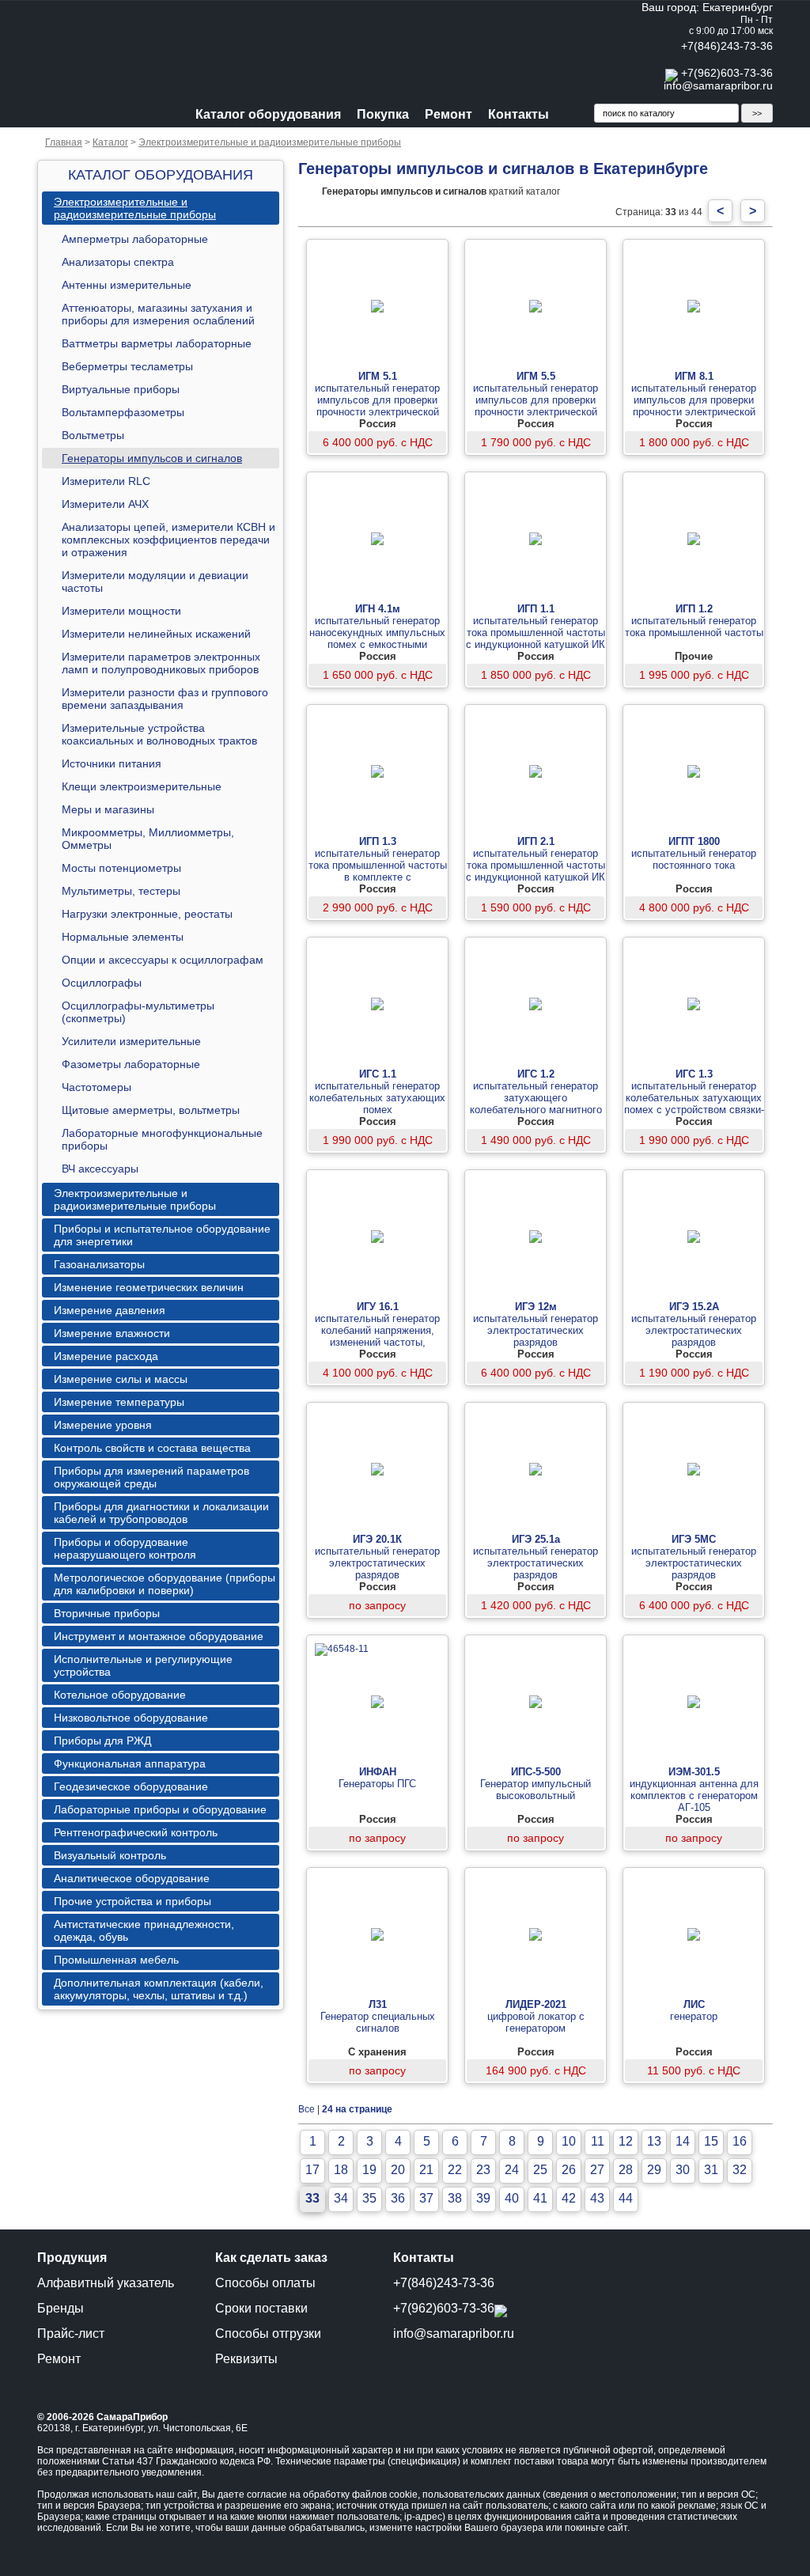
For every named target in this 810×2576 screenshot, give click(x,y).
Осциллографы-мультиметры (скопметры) (138, 1012)
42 (569, 2198)
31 (711, 2170)
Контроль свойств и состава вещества (152, 1448)
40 (512, 2198)
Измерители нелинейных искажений (156, 634)
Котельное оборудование (120, 1695)
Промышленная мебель (116, 1960)
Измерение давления (110, 1310)
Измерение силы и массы (121, 1379)
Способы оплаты (265, 2283)
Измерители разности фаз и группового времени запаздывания (165, 699)
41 (540, 2198)
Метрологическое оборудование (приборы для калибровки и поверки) (165, 1584)
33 (312, 2198)
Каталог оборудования (268, 114)
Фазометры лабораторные (131, 1064)
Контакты (519, 114)
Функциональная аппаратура (130, 1763)
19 (369, 2170)
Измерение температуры (119, 1402)
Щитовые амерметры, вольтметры (151, 1110)
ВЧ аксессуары (100, 1169)
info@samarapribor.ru (718, 85)
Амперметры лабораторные (135, 239)
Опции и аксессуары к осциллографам (163, 960)
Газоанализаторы (99, 1264)
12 (626, 2141)
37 (426, 2198)
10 (569, 2141)
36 (398, 2198)
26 (569, 2170)
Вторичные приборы (107, 1613)
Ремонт (449, 114)
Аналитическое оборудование (132, 1878)
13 (654, 2141)
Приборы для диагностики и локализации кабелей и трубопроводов (161, 1513)
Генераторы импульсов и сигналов (152, 458)
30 (683, 2170)
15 (711, 2141)
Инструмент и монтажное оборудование (159, 1636)
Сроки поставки (261, 2308)
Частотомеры (97, 1087)
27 (597, 2170)
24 (512, 2170)
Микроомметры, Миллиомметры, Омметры (148, 839)
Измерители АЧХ (105, 504)
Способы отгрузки (268, 2334)
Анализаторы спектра (118, 262)
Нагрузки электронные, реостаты (147, 914)
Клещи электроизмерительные (142, 786)
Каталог (110, 142)
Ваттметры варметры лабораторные (157, 343)
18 (341, 2170)
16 (740, 2141)
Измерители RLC (106, 481)
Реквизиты (246, 2359)
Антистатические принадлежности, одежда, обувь (144, 1930)
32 (740, 2170)
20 (398, 2170)
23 (483, 2170)
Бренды (61, 2308)
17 (312, 2170)
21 (426, 2170)
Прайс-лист (71, 2334)
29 (654, 2170)
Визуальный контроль (110, 1855)
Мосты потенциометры (121, 868)
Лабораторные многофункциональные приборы (162, 1139)
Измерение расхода (106, 1356)
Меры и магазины (108, 809)
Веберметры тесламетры (127, 366)
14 (683, 2141)
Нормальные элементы (123, 937)
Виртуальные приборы (121, 389)
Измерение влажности (112, 1333)
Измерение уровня (103, 1425)
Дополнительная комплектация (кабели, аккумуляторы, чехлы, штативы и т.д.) (159, 1989)
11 (598, 2141)
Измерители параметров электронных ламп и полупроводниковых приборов (161, 663)
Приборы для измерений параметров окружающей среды (151, 1477)
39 (483, 2198)
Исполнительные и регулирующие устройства (143, 1665)
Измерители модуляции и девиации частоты (155, 581)
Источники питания (112, 763)
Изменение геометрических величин (149, 1287)
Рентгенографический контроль (136, 1832)
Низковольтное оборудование (131, 1718)
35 (369, 2198)
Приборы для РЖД (102, 1741)
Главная (64, 142)
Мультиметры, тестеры (121, 891)
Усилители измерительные (131, 1041)
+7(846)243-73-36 (727, 46)
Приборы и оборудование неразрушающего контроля (125, 1548)
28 (626, 2170)
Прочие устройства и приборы (132, 1901)
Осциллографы (102, 983)
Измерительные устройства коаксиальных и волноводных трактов (159, 734)
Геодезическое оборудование (131, 1786)
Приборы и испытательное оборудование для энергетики (162, 1235)
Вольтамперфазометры (123, 412)
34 (341, 2198)
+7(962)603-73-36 (727, 73)
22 (455, 2170)
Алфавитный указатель (106, 2283)
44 (626, 2198)
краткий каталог (441, 191)
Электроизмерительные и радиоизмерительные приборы (270, 142)
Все (307, 2109)
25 (540, 2170)
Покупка (383, 114)
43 (597, 2198)
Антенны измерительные (127, 285)
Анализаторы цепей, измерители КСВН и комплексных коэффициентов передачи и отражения (168, 540)
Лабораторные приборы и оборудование (160, 1809)
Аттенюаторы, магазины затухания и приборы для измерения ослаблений (158, 314)
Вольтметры (93, 435)
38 (455, 2198)
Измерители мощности (121, 611)
